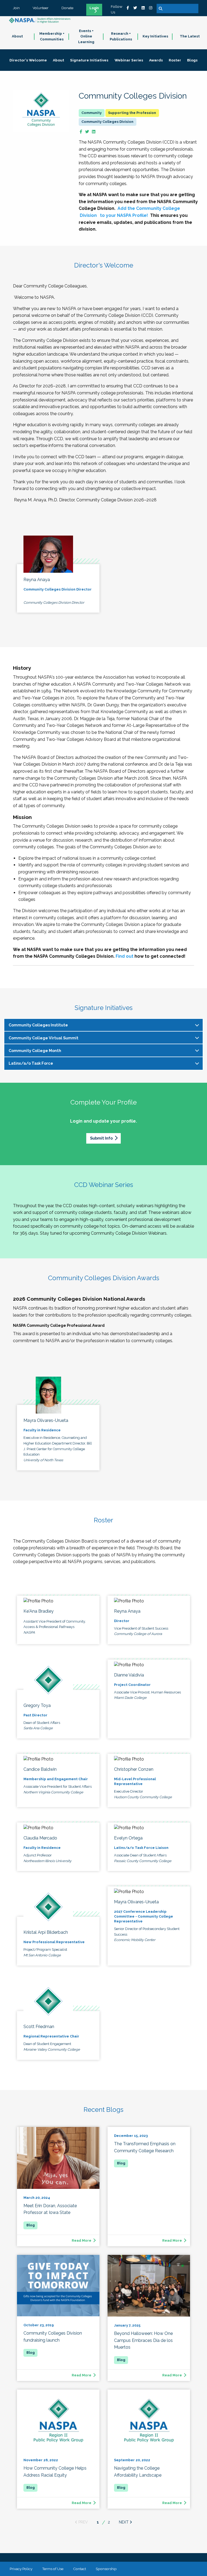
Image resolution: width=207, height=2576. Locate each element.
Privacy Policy (21, 2569)
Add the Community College (149, 208)
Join (16, 8)
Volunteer (41, 8)
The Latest (190, 36)
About (17, 36)
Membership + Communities (52, 36)
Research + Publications (121, 36)
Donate (67, 8)
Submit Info (101, 1138)
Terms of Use (53, 2569)
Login (94, 8)
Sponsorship (106, 2569)
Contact (80, 2569)
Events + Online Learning (86, 37)
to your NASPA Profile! (123, 215)
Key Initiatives (155, 36)
